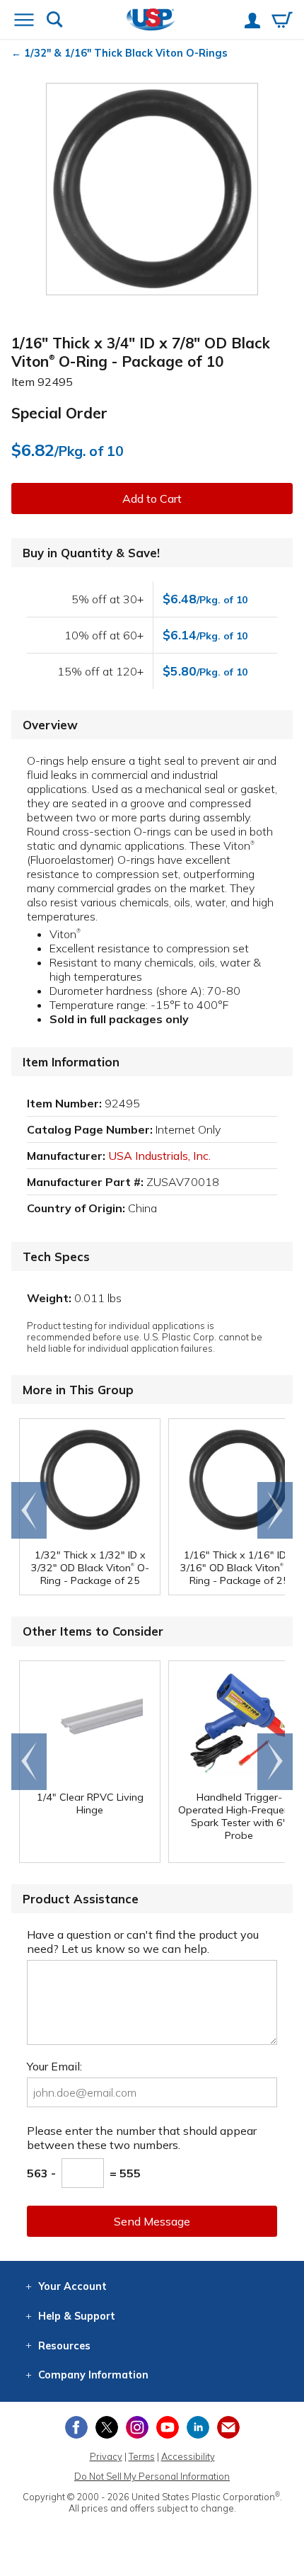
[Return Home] (151, 21)
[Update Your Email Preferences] (228, 2427)
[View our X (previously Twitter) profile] (107, 2427)
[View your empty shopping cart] (282, 21)
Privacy (106, 2456)
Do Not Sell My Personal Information (152, 2476)
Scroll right (275, 1510)
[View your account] (252, 22)
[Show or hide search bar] (55, 21)
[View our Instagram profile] (137, 2427)
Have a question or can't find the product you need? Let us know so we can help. (143, 1942)
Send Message (152, 2221)
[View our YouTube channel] (168, 2427)
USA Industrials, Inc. (159, 1156)
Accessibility (188, 2456)
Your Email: (54, 2066)
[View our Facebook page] (76, 2427)
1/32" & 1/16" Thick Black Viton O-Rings (126, 53)
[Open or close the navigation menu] (24, 21)
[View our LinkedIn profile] (198, 2427)
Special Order (59, 413)
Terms (142, 2456)
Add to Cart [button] (152, 498)
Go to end (29, 1510)
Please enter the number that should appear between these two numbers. (142, 2138)
